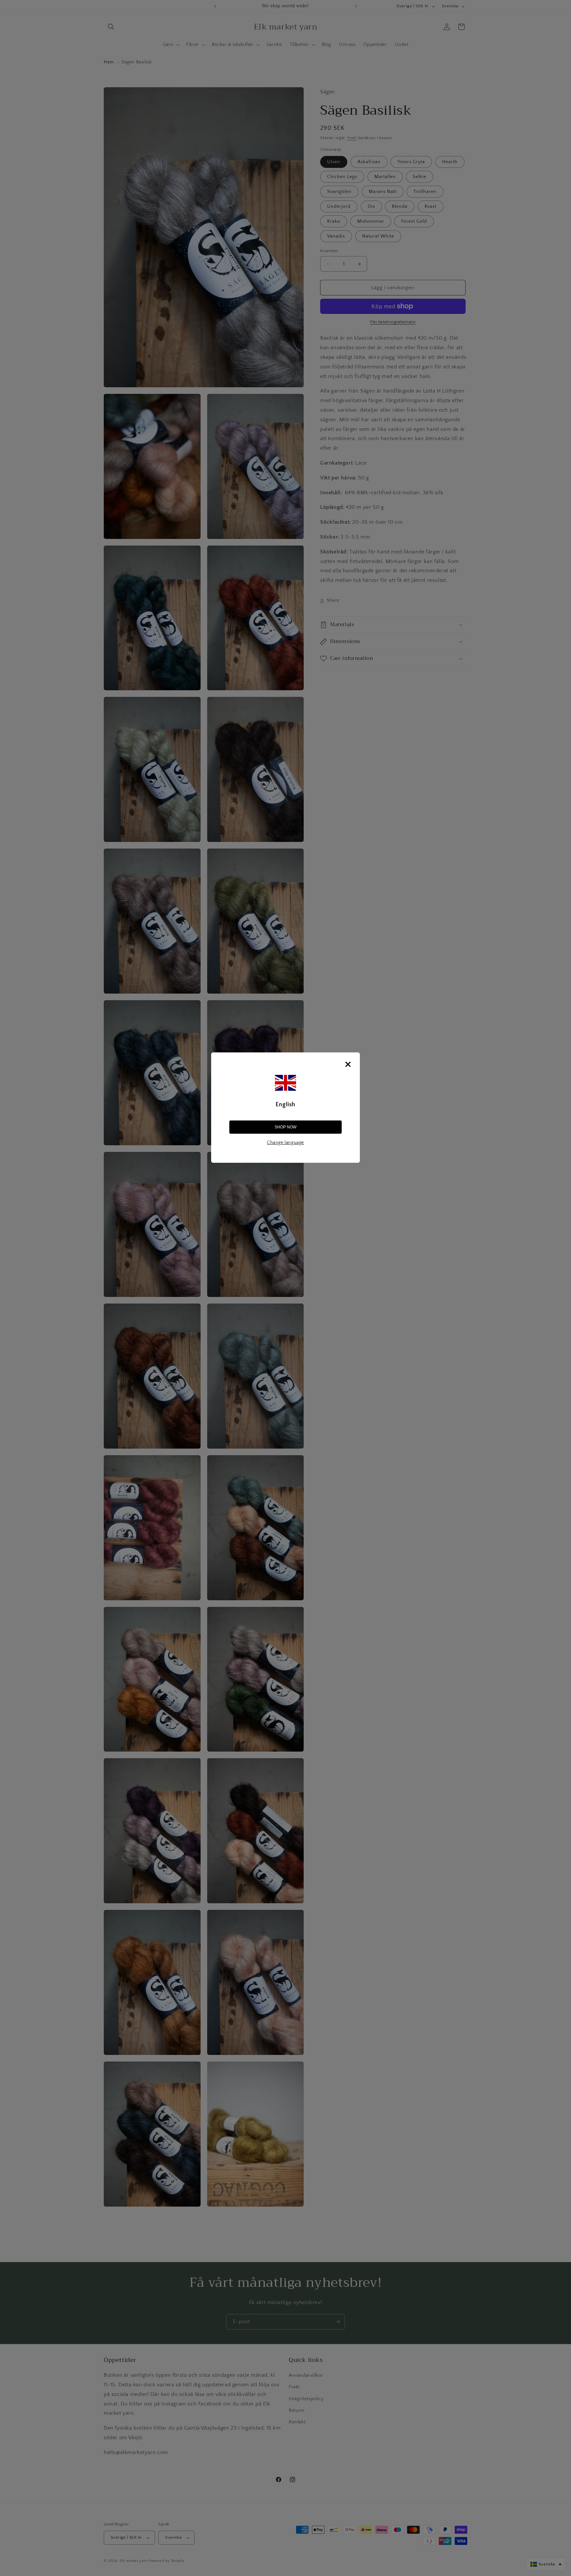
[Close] (348, 1064)
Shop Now (285, 1127)
